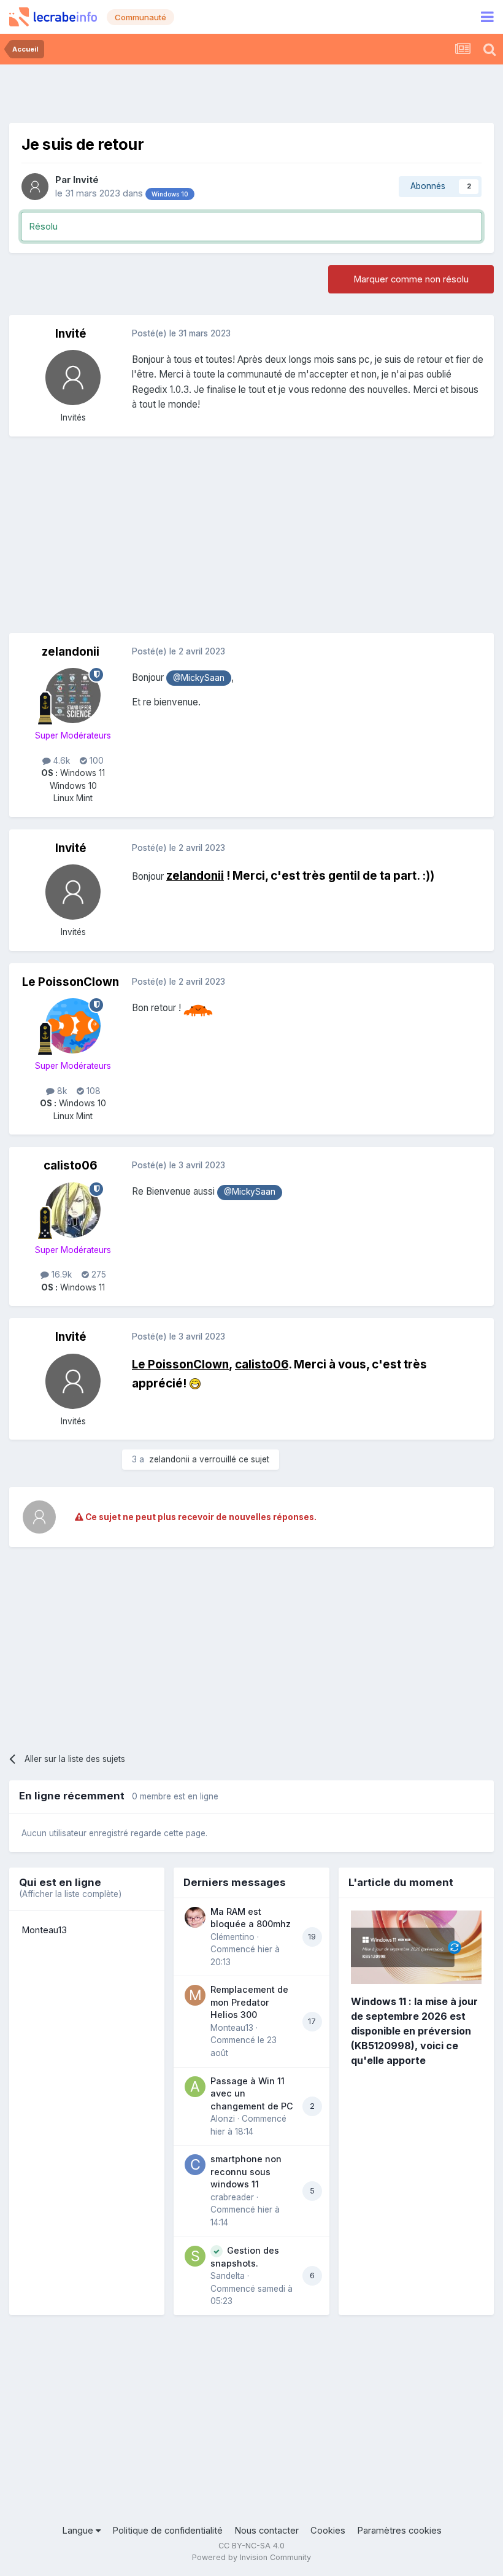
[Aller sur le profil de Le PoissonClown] (73, 1026)
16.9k (60, 1274)
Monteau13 (44, 1930)
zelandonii (71, 652)
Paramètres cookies (399, 2531)
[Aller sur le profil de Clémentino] (195, 1917)
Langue (79, 2531)
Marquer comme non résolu (411, 279)
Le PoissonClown (71, 982)
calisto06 (71, 1166)
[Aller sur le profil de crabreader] (195, 2165)
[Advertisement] (251, 92)
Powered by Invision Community (251, 2557)
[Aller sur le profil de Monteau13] (195, 1995)
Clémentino (232, 1937)
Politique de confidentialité (167, 2531)
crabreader (232, 2197)
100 (95, 761)
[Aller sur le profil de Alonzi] (195, 2087)
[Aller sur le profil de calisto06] (73, 1210)
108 (92, 1091)
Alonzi (223, 2119)
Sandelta (228, 2276)
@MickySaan (199, 678)
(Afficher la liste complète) (70, 1894)
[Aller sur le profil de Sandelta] (195, 2256)
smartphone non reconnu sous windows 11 (246, 2171)
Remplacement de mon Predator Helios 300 (249, 2002)
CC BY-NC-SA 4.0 (251, 2546)
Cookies (328, 2531)
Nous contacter (267, 2531)
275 (98, 1274)
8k (61, 1091)
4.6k (60, 761)
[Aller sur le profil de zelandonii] (73, 696)
